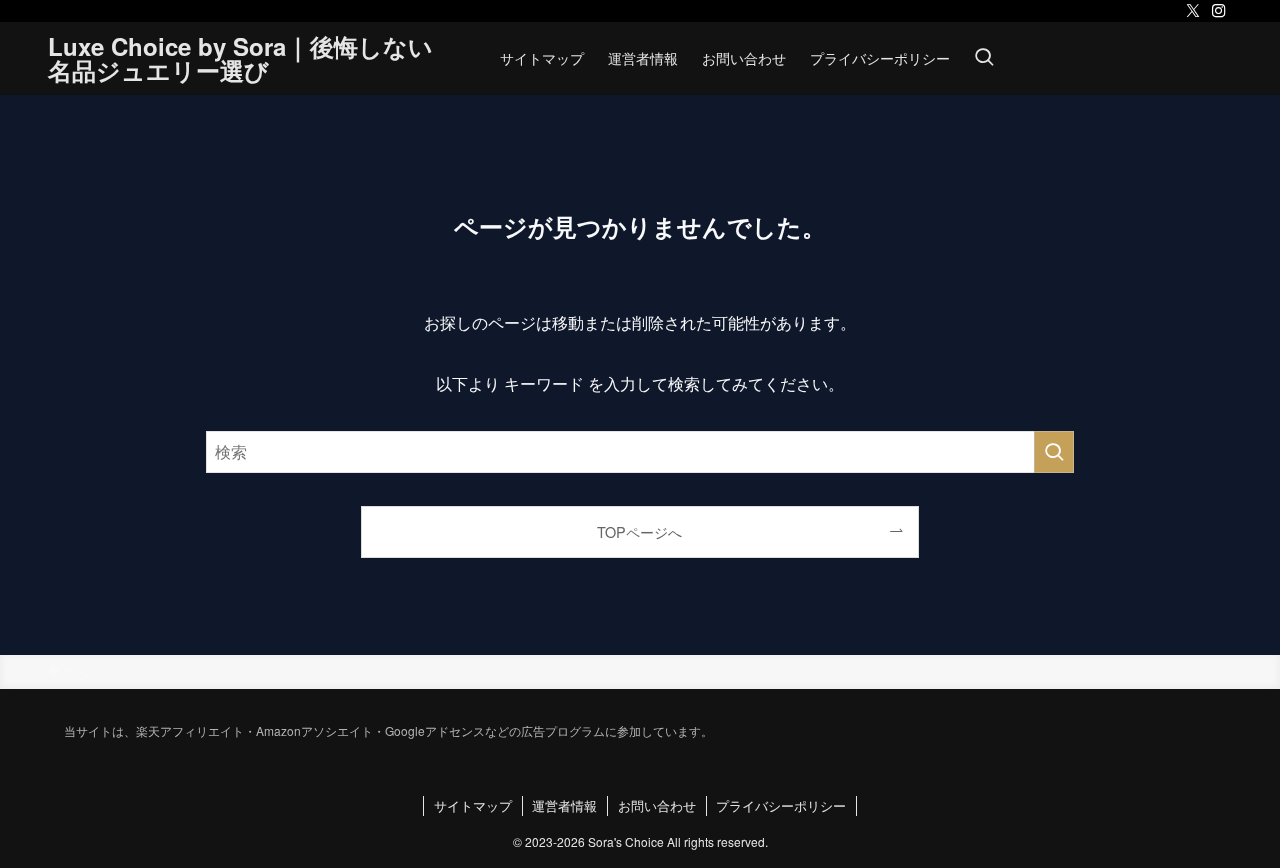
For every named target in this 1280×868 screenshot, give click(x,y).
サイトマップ (473, 805)
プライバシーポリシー (781, 805)
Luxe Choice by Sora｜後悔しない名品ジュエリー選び (240, 58)
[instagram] (1219, 11)
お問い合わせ (657, 805)
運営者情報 (564, 805)
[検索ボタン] (984, 58)
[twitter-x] (1193, 11)
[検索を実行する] (1054, 452)
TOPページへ (639, 531)
